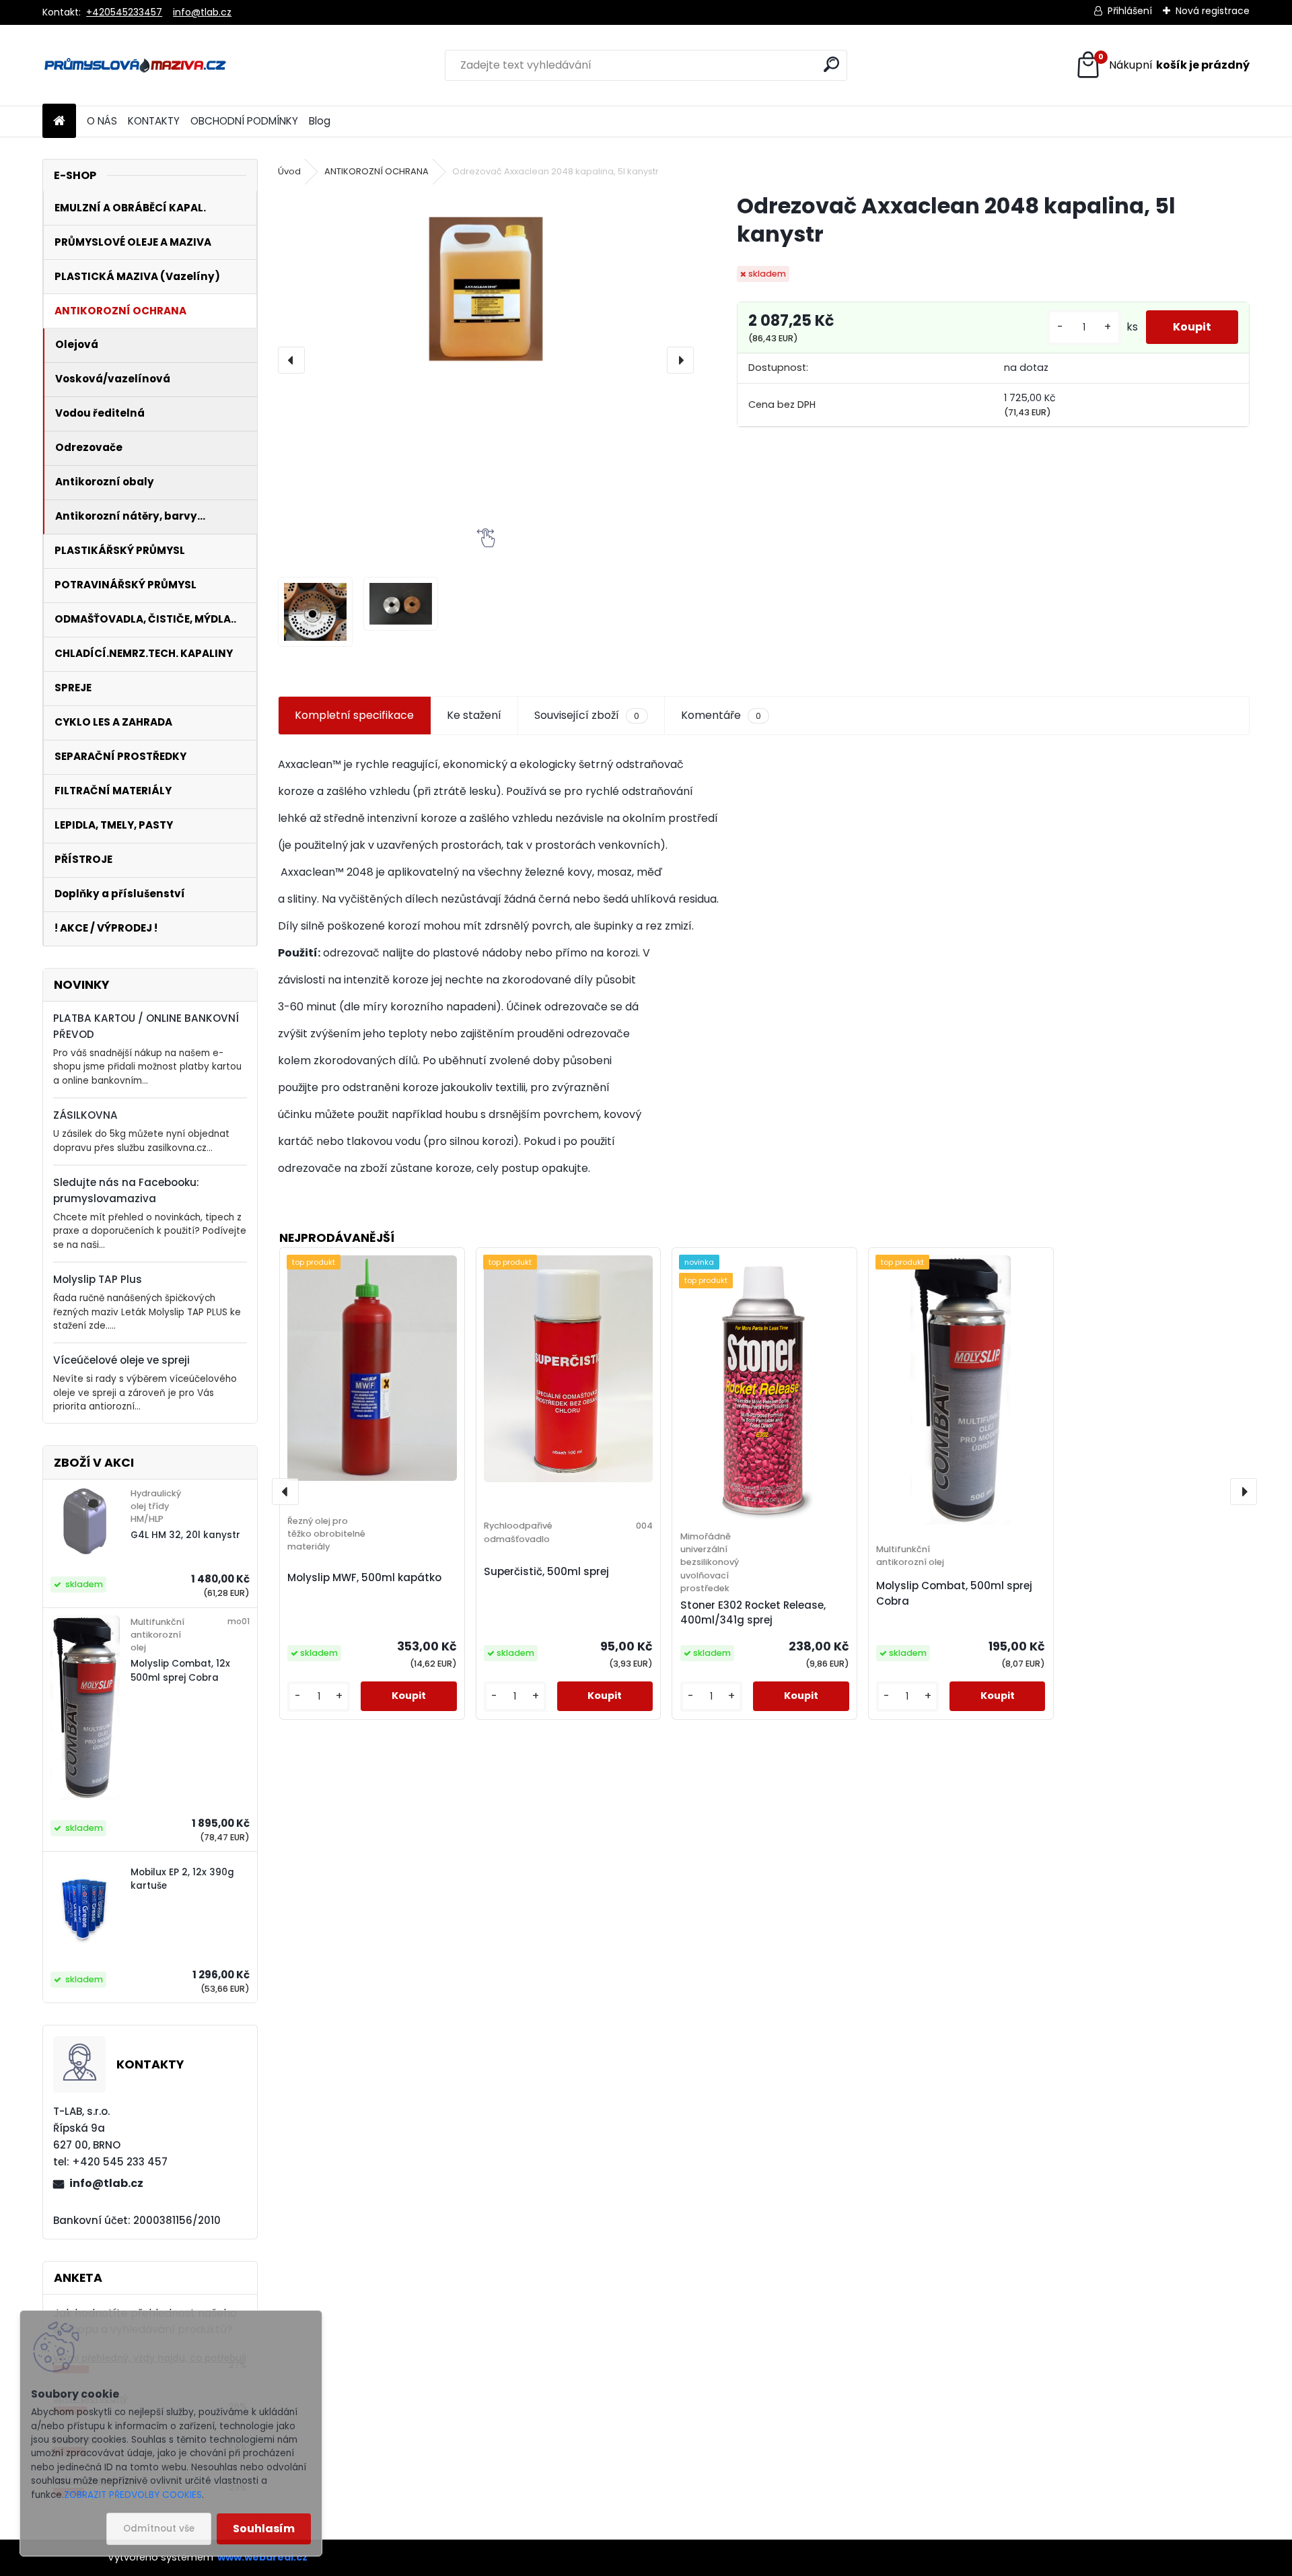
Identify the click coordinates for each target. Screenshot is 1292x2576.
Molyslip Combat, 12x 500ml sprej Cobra (180, 1670)
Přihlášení (1130, 11)
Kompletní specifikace (354, 715)
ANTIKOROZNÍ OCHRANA (376, 171)
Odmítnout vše (159, 2529)
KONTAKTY (154, 121)
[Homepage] (59, 121)
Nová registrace (1213, 11)
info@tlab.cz (202, 12)
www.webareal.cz (262, 2557)
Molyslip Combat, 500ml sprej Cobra (954, 1593)
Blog (320, 121)
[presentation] (291, 360)
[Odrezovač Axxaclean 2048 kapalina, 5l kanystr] (486, 289)
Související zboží (587, 715)
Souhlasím (264, 2529)
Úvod (289, 171)
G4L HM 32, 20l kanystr (185, 1535)
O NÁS (102, 121)
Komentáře (721, 715)
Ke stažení (474, 715)
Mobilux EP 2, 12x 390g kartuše (182, 1879)
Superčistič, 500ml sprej (546, 1571)
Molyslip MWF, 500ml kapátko (364, 1577)
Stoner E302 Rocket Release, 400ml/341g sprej (753, 1613)
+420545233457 (124, 12)
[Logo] (135, 65)
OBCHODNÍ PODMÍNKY (244, 121)
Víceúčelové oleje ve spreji (121, 1360)
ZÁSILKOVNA (85, 1115)
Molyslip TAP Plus (98, 1279)
